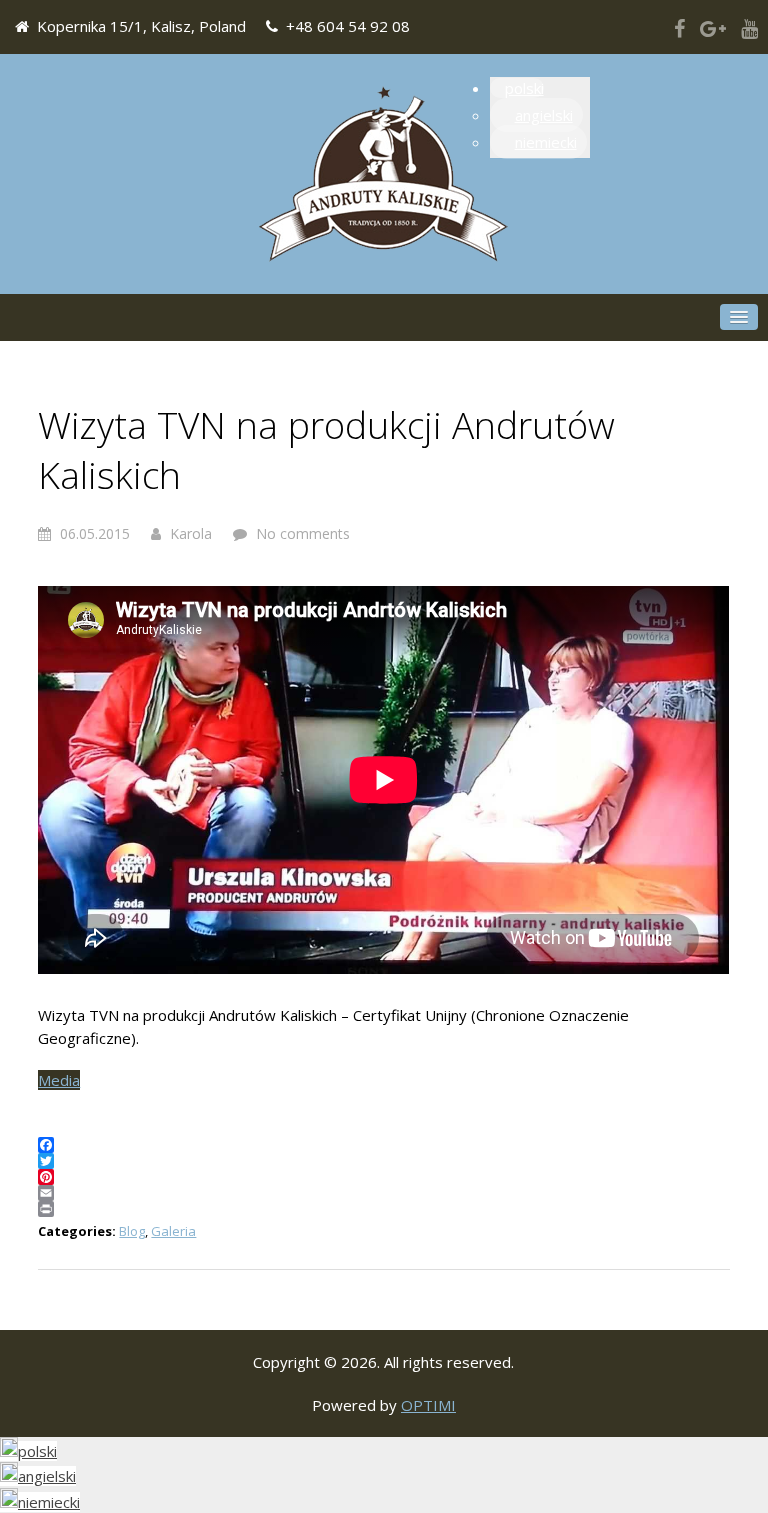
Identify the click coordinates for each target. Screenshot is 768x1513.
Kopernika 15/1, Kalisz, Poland (141, 26)
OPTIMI (428, 1405)
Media (59, 1080)
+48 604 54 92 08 (348, 26)
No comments (303, 533)
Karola (191, 533)
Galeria (173, 1231)
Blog (132, 1231)
